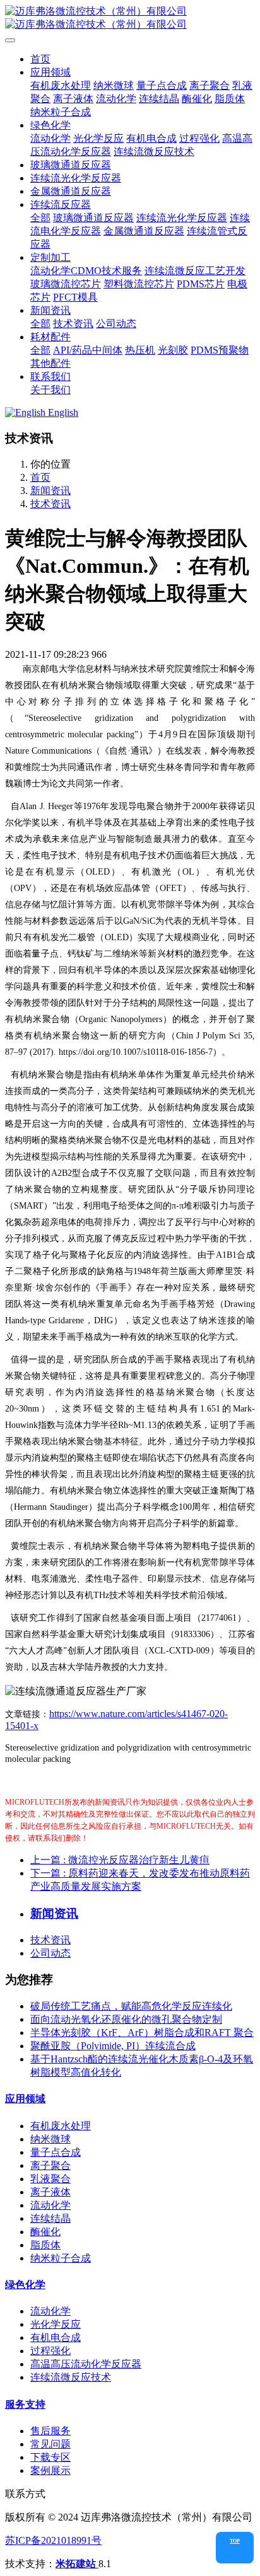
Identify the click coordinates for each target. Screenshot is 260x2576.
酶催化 (45, 2232)
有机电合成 (56, 2337)
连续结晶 (50, 2218)
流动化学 (50, 2205)
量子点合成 (56, 2152)
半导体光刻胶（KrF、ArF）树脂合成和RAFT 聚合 (142, 2033)
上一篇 (120, 1860)
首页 (40, 59)
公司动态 (50, 1953)
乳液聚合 (50, 2179)
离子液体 (50, 2192)
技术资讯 (50, 504)
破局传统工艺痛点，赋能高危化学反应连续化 (131, 2006)
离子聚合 (50, 2165)
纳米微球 (50, 2139)
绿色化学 (25, 2285)
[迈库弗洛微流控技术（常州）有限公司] (130, 18)
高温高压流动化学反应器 (86, 2364)
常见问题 (50, 2444)
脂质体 (45, 2245)
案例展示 (50, 2470)
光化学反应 (56, 2324)
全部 (40, 218)
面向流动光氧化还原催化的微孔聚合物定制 (126, 2019)
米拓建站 (77, 2564)
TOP (235, 2541)
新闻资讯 (50, 491)
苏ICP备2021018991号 (53, 2540)
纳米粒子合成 (61, 2258)
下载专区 (50, 2457)
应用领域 (25, 2099)
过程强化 (50, 2351)
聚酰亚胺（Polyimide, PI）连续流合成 (113, 2046)
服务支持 (25, 2404)
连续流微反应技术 (71, 2377)
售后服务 (50, 2431)
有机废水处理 (61, 2126)
